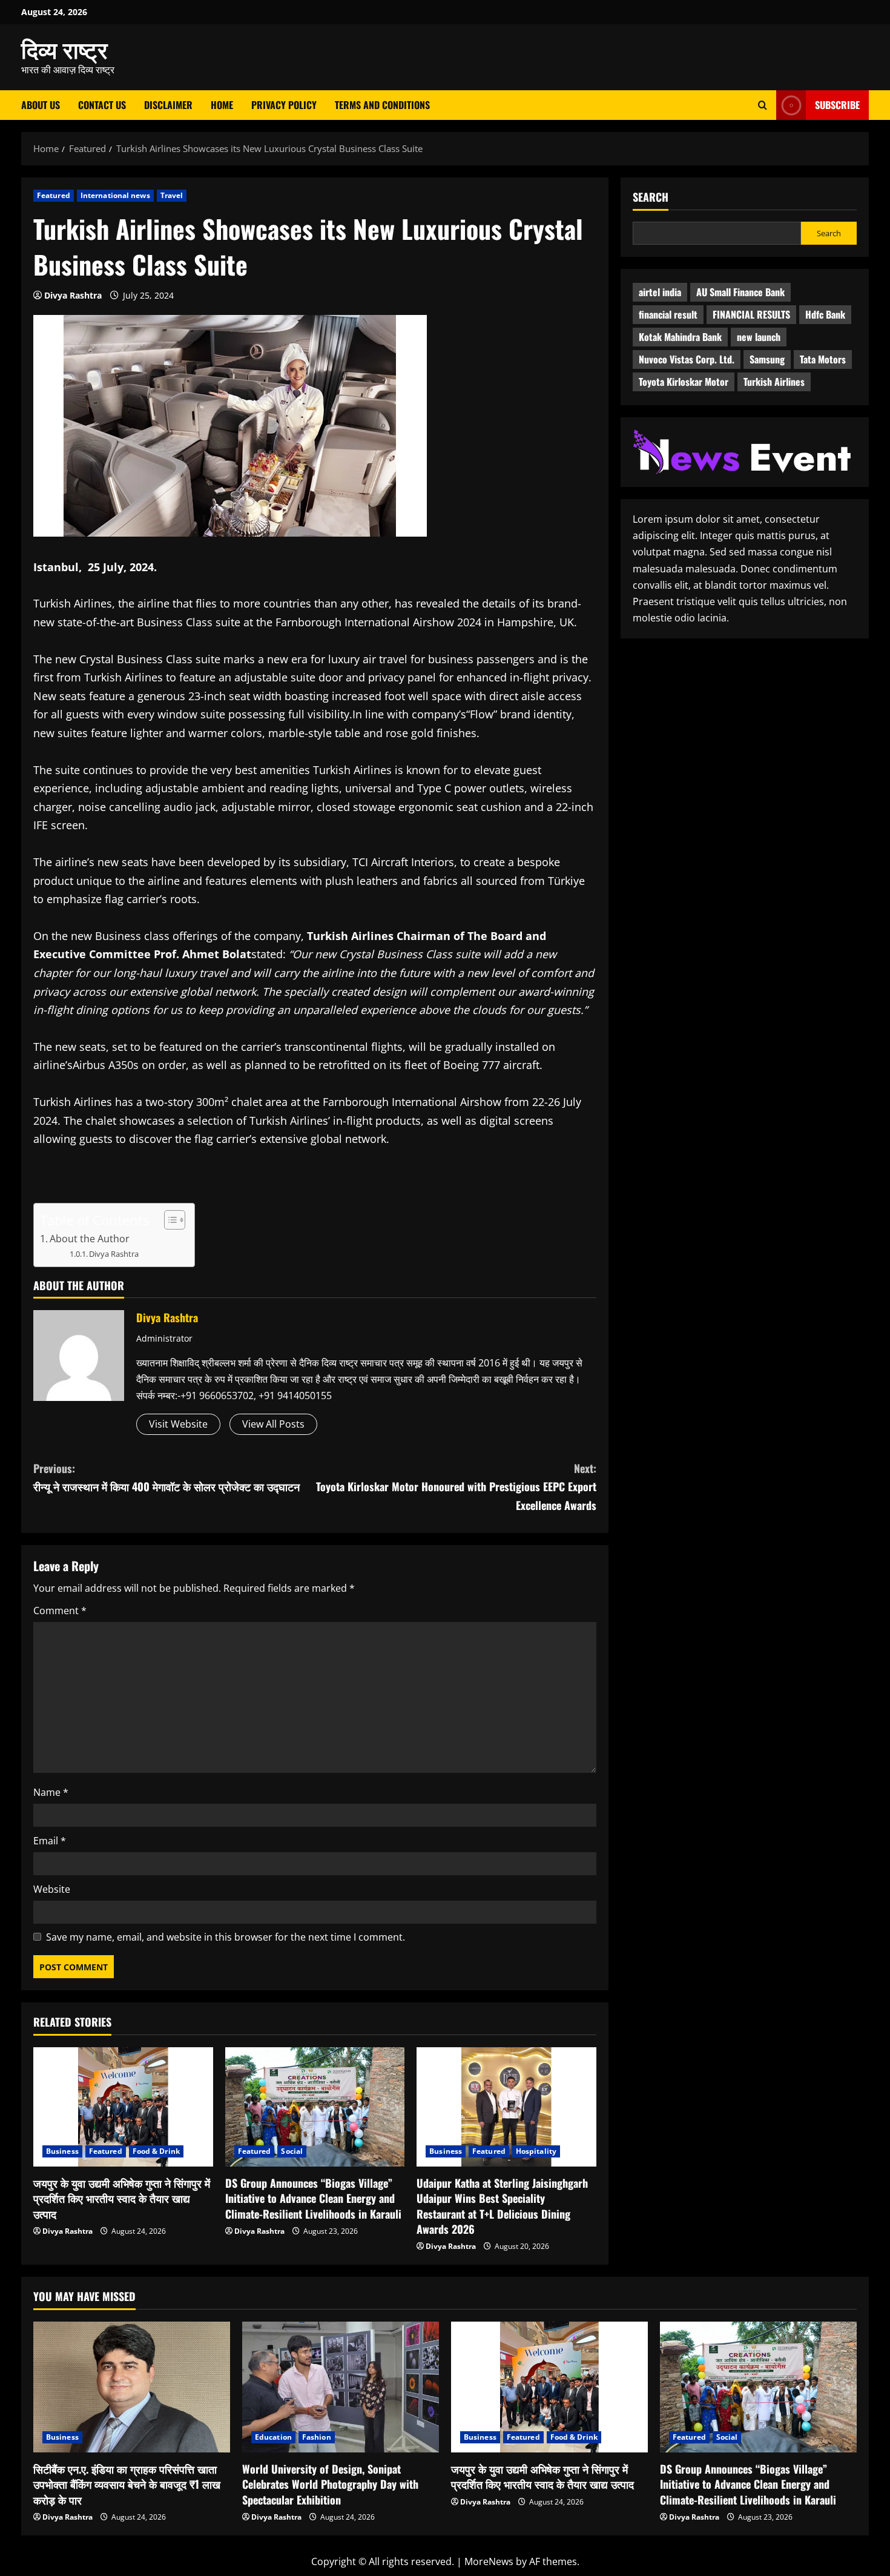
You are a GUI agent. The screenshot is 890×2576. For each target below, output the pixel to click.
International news (115, 195)
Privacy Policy (284, 105)
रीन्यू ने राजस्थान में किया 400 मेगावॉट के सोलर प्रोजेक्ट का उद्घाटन (166, 1478)
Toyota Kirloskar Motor (684, 382)
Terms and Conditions (382, 105)
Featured (54, 195)
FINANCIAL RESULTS (751, 314)
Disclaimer (168, 105)
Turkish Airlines (774, 382)
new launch (759, 337)
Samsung (767, 359)
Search (651, 197)
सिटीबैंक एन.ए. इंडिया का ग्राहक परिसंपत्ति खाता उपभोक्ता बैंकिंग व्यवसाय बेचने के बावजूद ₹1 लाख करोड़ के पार (127, 2484)
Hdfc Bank (825, 314)
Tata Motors (823, 359)
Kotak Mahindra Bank (680, 337)
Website (52, 1889)
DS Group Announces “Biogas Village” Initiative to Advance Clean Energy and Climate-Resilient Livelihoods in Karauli (313, 2198)
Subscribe (837, 105)
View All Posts (273, 1424)
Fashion (317, 2437)
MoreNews (489, 2561)
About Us (41, 105)
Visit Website (178, 1424)
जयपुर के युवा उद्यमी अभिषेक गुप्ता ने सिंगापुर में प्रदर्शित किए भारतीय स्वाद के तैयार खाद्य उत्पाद (122, 2198)
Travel (172, 195)
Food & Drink (156, 2151)
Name (51, 1792)
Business (62, 2151)
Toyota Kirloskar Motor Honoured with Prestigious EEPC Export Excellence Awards (456, 1487)
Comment (60, 1611)
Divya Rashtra (73, 295)
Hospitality (536, 2151)
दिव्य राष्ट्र (64, 48)
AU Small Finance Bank (740, 292)
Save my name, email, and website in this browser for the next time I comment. (226, 1937)
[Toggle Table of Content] (169, 1220)
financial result (668, 314)
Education (273, 2437)
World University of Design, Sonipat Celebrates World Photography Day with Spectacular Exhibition (330, 2484)
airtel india (660, 292)
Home (222, 105)
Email (50, 1841)
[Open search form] (763, 105)
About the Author (90, 1239)
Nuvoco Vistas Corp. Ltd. (687, 359)
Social (292, 2151)
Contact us (102, 105)
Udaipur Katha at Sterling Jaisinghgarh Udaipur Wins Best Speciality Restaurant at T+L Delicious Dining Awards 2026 (502, 2206)
